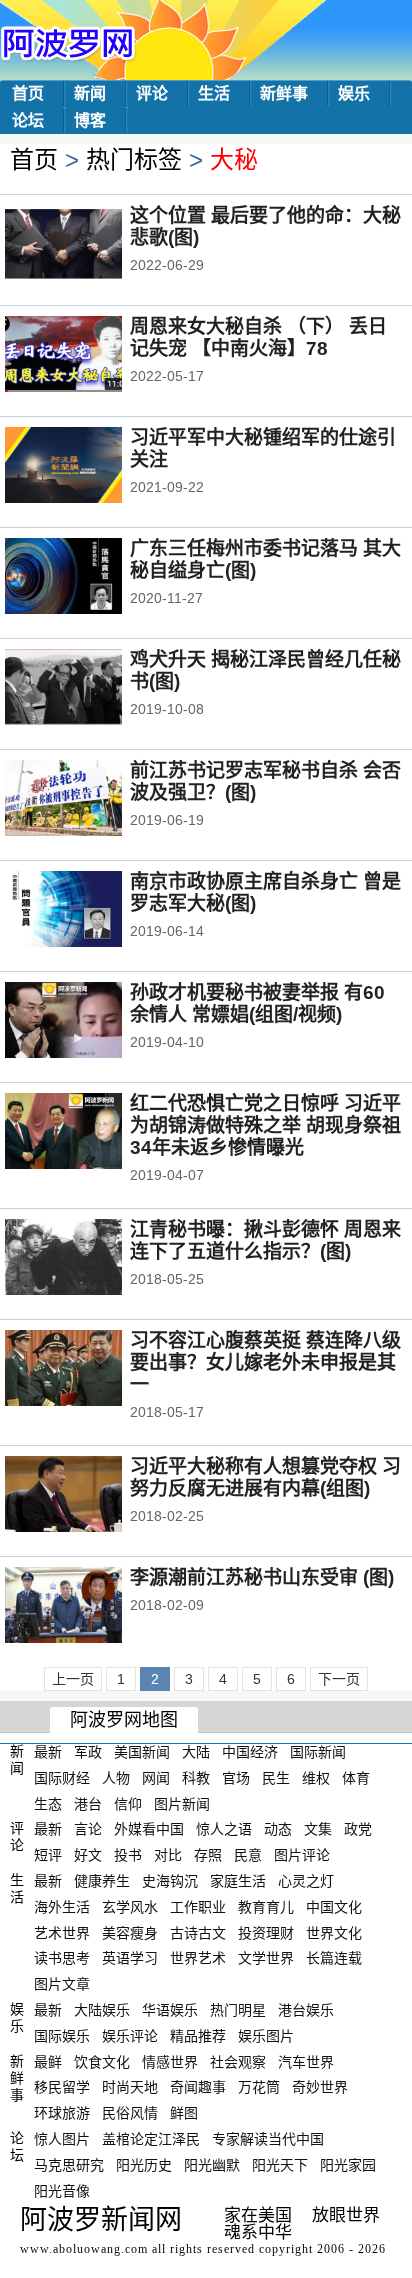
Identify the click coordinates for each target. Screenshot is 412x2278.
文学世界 (266, 1958)
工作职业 (198, 1907)
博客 (90, 120)
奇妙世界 (320, 2087)
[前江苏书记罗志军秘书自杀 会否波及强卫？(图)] (90, 800)
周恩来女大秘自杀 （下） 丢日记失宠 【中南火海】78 (258, 337)
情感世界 (170, 2061)
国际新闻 (318, 1752)
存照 (208, 1855)
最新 (48, 1752)
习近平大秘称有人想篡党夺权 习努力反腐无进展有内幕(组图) (265, 1477)
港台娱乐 (306, 2010)
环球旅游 (62, 2113)
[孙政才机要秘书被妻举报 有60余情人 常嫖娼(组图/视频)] (90, 1022)
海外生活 (62, 1907)
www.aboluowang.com (84, 2249)
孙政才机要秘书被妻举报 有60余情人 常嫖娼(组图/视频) (257, 1003)
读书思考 (62, 1958)
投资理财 (266, 1932)
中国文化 (334, 1907)
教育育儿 (266, 1907)
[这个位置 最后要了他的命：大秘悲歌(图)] (90, 245)
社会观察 (238, 2061)
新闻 (90, 93)
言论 (88, 1829)
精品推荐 (198, 2036)
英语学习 (130, 1958)
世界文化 (334, 1932)
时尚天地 (130, 2087)
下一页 (339, 1679)
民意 (248, 1855)
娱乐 (354, 93)
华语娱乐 (170, 2010)
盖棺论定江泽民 (151, 2139)
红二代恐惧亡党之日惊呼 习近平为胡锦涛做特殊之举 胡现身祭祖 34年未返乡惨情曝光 (265, 1125)
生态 (48, 1803)
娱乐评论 (130, 2036)
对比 (168, 1855)
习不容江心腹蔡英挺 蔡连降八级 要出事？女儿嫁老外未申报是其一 (265, 1362)
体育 (356, 1778)
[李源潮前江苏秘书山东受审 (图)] (90, 1607)
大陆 (196, 1752)
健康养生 (102, 1881)
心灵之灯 (306, 1881)
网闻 (156, 1778)
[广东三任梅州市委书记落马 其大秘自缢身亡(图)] (90, 578)
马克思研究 (69, 2165)
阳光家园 (348, 2165)
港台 (88, 1803)
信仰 (128, 1803)
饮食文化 (102, 2061)
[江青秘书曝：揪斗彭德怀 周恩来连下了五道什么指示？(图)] (90, 1259)
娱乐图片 (266, 2036)
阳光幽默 (212, 2165)
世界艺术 (198, 1958)
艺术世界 (62, 1932)
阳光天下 (280, 2165)
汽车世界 (306, 2061)
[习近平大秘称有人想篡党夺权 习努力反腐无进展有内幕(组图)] (90, 1496)
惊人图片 (62, 2139)
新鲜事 (284, 93)
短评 (48, 1855)
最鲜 (48, 2061)
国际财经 (62, 1778)
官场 (236, 1778)
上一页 (73, 1679)
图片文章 (62, 1984)
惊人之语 (224, 1829)
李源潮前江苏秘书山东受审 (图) (262, 1577)
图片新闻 (182, 1803)
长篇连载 (334, 1958)
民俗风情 (130, 2113)
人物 (116, 1778)
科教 (196, 1778)
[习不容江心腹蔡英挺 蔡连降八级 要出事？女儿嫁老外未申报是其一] (90, 1370)
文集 (318, 1829)
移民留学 (62, 2087)
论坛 (28, 120)
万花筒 (259, 2087)
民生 (276, 1778)
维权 (316, 1778)
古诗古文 (198, 1932)
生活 (214, 93)
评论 (152, 93)
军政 (88, 1752)
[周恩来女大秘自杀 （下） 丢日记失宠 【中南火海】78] (90, 356)
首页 (28, 93)
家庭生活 (238, 1881)
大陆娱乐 (102, 2010)
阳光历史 (144, 2165)
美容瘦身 (130, 1932)
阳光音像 (62, 2190)
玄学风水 (130, 1907)
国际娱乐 (62, 2036)
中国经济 (250, 1752)
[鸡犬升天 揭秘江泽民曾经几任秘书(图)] (90, 689)
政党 (358, 1829)
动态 (278, 1829)
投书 (128, 1855)
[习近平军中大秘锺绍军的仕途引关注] (90, 467)
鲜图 (184, 2113)
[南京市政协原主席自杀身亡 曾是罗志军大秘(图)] (90, 911)
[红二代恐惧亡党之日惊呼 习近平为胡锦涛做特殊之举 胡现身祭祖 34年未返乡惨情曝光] (90, 1133)
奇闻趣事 (198, 2087)
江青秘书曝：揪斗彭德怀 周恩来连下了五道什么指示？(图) (265, 1240)
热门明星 (238, 2010)
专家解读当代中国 (268, 2139)
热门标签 (134, 159)
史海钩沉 (170, 1881)
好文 (88, 1855)
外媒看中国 (149, 1829)
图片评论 (302, 1855)
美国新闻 (142, 1752)
